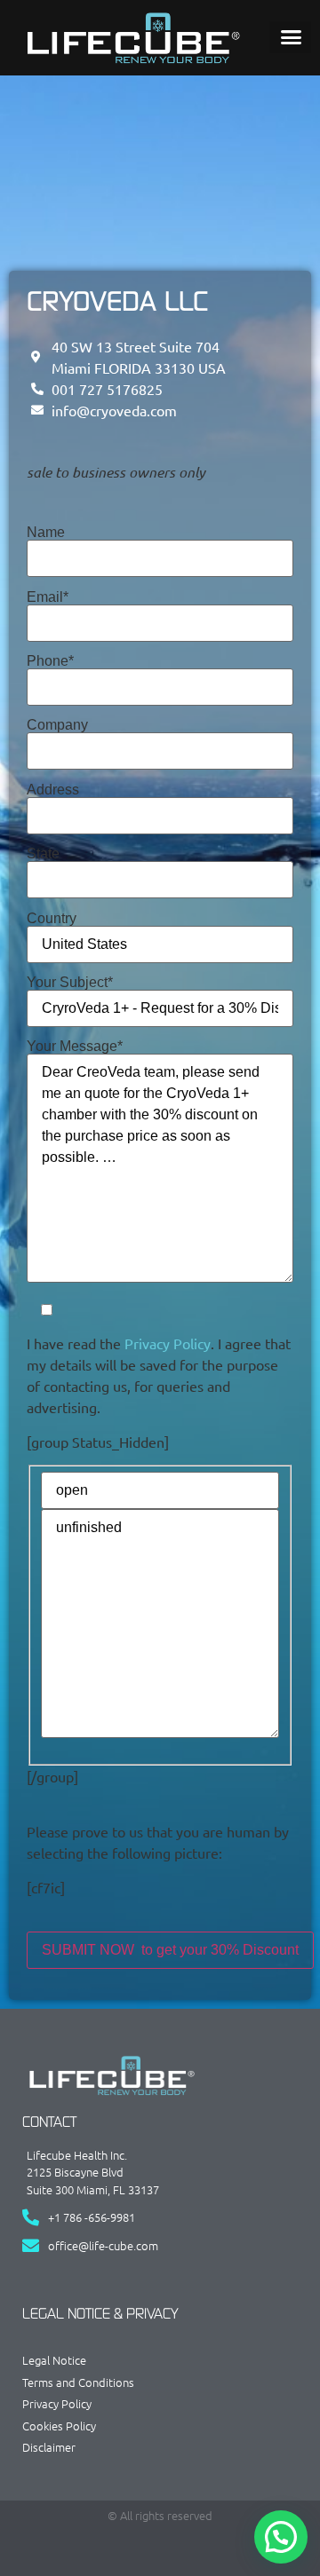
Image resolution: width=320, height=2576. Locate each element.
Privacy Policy (168, 1343)
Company (57, 725)
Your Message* (75, 1047)
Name (46, 533)
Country (52, 919)
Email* (48, 597)
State (43, 854)
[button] (291, 37)
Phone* (50, 661)
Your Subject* (70, 983)
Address (53, 790)
